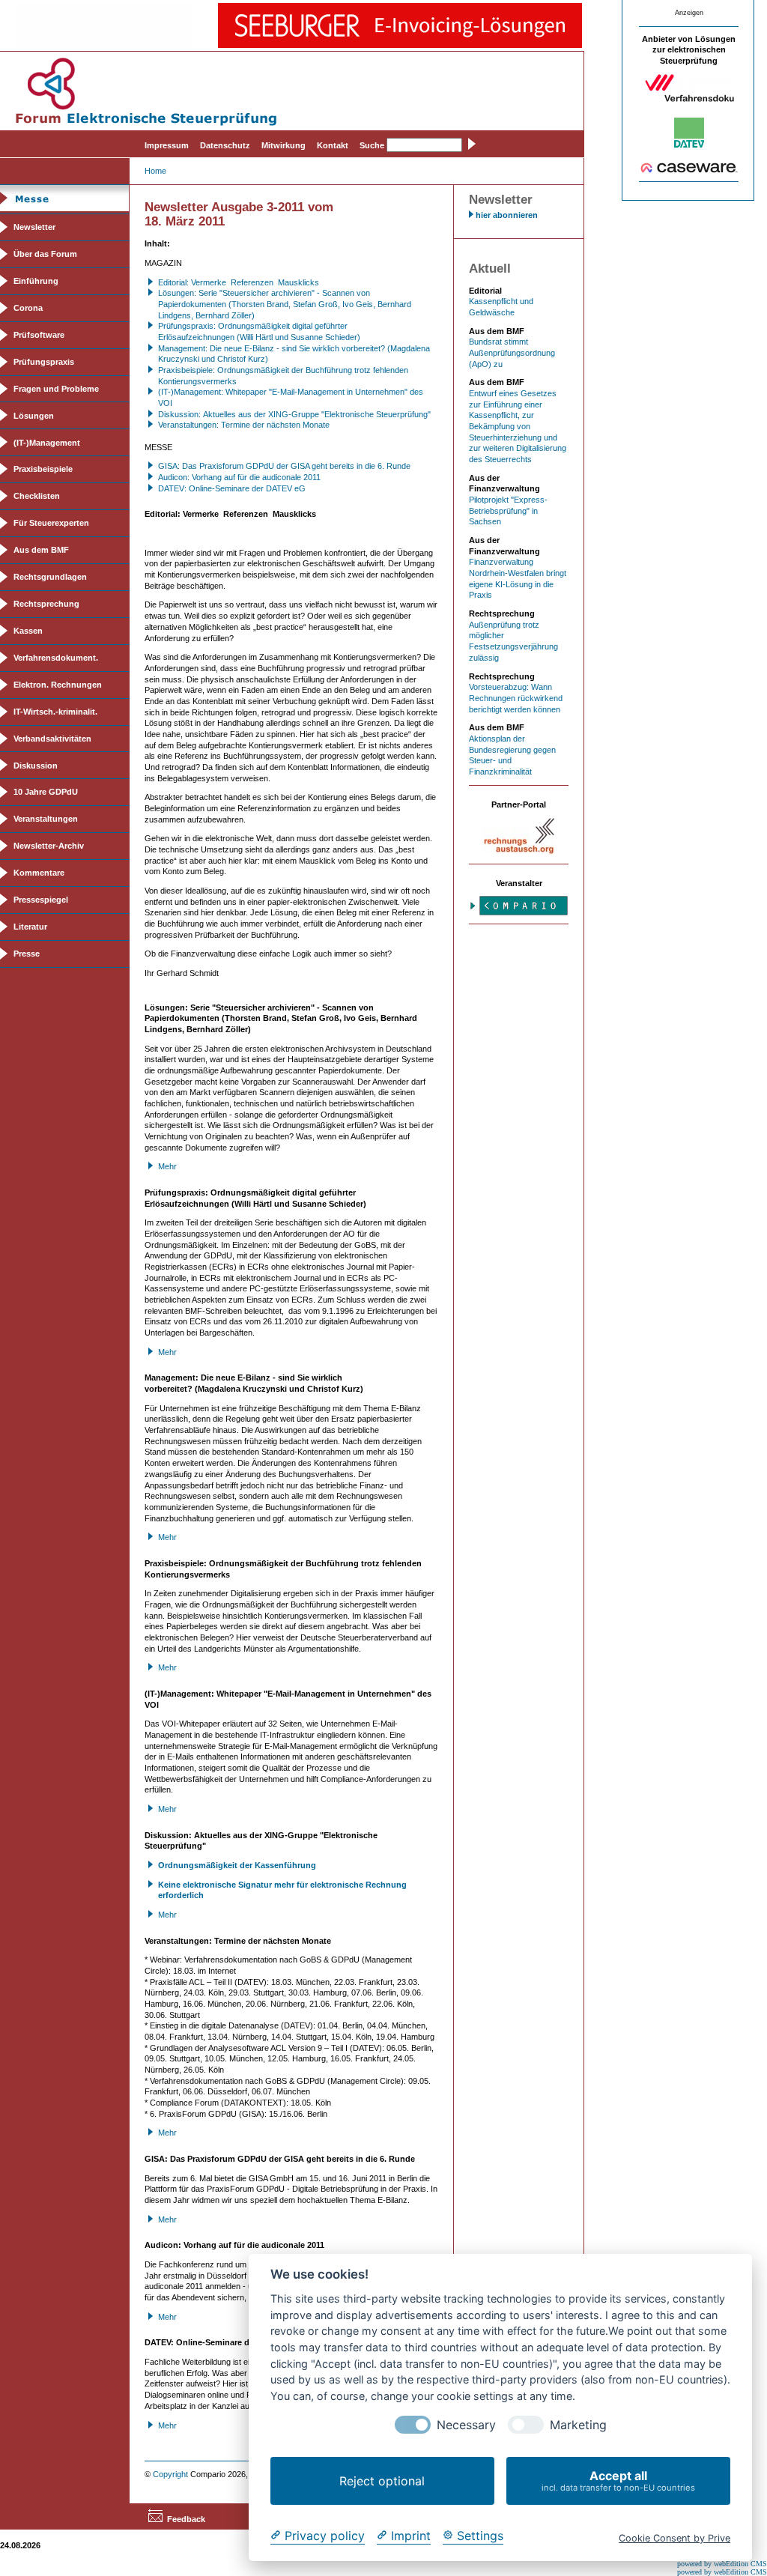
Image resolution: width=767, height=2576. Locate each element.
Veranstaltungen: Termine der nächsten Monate (244, 425)
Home (155, 171)
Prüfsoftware (39, 335)
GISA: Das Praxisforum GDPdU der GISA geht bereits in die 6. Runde (284, 466)
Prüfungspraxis (44, 362)
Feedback (186, 2519)
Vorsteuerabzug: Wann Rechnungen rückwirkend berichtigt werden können (516, 698)
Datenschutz (225, 145)
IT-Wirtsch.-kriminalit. (55, 712)
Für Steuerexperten (51, 523)
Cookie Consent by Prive (674, 2538)
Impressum (167, 145)
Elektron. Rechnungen (58, 685)
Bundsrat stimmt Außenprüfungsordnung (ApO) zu (512, 352)
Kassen (28, 631)
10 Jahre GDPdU (46, 792)
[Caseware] (689, 170)
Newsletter (34, 227)
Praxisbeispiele (43, 469)
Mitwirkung (284, 145)
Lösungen (34, 416)
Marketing (578, 2425)
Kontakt (333, 145)
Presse (27, 954)
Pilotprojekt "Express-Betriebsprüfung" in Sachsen (508, 510)
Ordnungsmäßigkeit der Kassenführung (237, 1865)
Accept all (618, 2480)
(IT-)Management (47, 443)
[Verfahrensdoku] (689, 100)
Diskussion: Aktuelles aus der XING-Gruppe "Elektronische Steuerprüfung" (294, 414)
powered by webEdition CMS (722, 2564)
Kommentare (39, 873)
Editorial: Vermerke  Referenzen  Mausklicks (239, 282)
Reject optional (382, 2481)
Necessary (466, 2425)
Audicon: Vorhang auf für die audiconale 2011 (239, 477)
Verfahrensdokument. (56, 658)
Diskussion (36, 766)
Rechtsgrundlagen (50, 577)
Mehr (167, 1166)
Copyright (170, 2474)
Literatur (30, 927)
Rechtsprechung (46, 604)
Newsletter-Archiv (49, 846)
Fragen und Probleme (56, 389)
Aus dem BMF (41, 550)
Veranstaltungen (46, 819)
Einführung (36, 281)
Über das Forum (45, 254)
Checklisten (37, 496)
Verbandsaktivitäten (52, 739)
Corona (28, 308)
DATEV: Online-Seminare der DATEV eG (232, 488)
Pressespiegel (41, 900)
